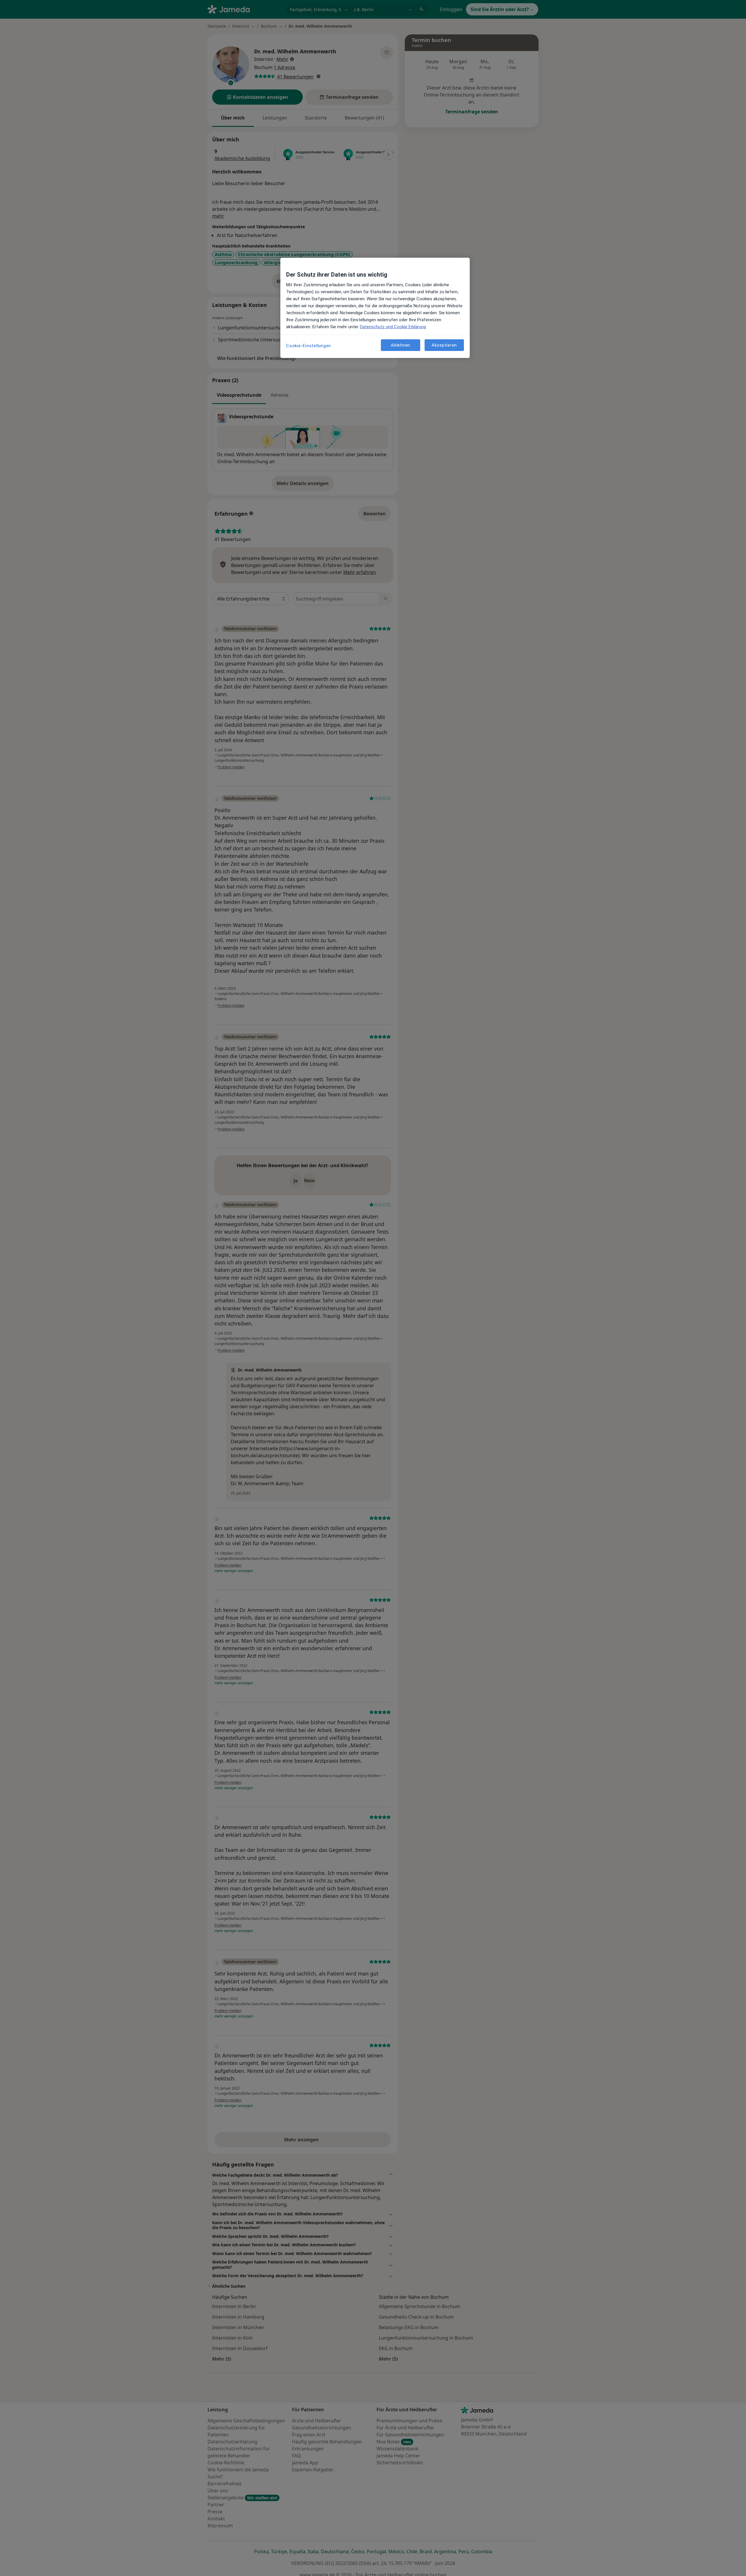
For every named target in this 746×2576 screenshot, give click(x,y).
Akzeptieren (444, 345)
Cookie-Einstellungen (309, 346)
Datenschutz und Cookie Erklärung (393, 327)
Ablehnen (401, 345)
